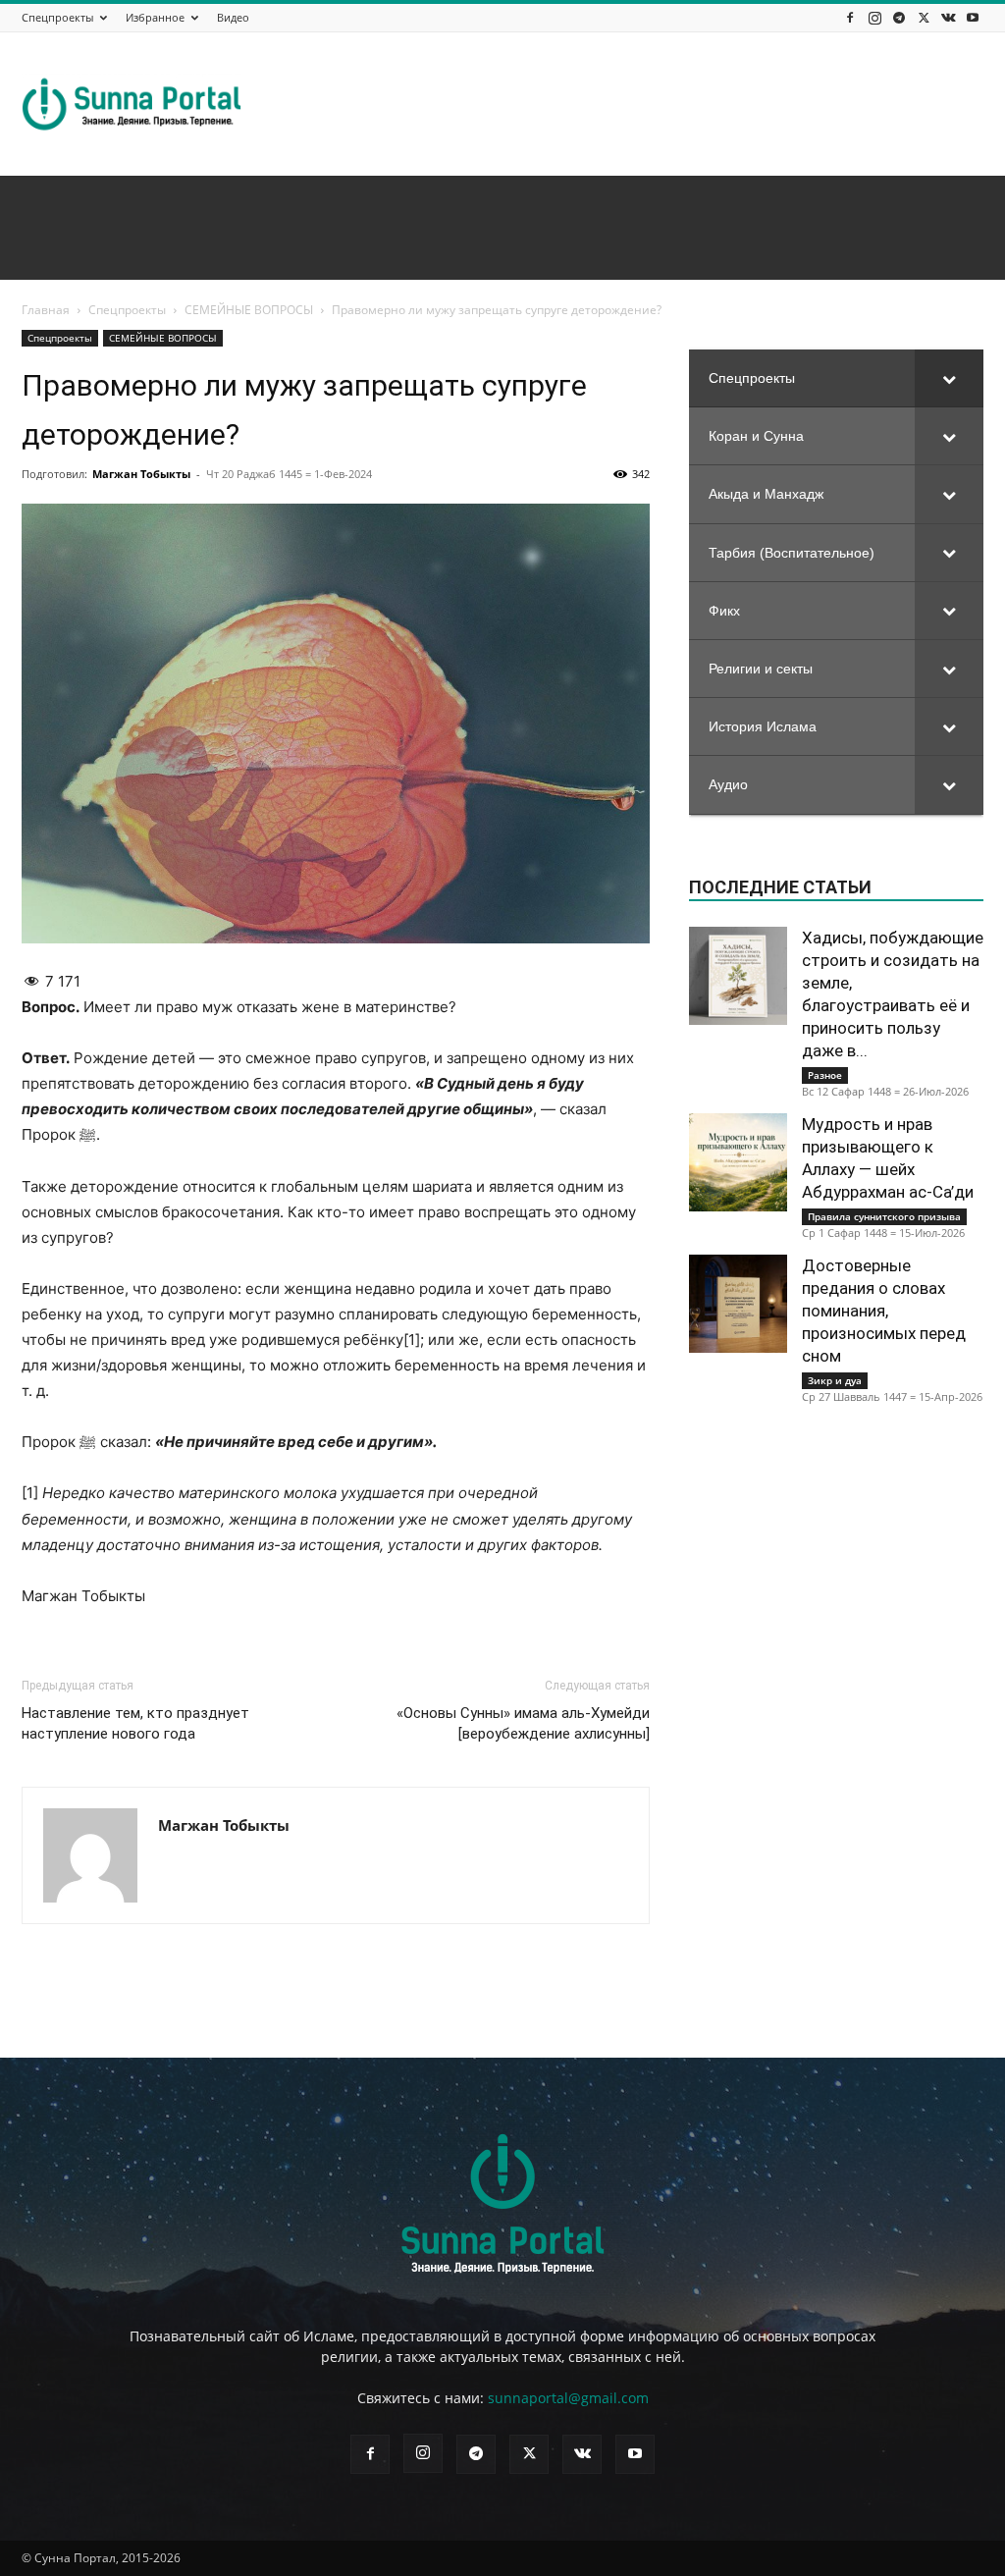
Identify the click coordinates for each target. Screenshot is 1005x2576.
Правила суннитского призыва (884, 1216)
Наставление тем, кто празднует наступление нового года (135, 1723)
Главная (46, 310)
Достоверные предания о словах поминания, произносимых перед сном (884, 1311)
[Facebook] (850, 17)
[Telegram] (899, 17)
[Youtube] (973, 17)
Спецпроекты (57, 17)
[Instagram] (874, 17)
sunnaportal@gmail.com (568, 2398)
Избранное (155, 17)
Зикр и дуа (835, 1380)
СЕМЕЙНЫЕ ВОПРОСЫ (249, 310)
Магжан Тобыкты (141, 474)
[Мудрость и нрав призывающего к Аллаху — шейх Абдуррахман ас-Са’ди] (738, 1162)
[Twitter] (924, 17)
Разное (825, 1075)
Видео (233, 17)
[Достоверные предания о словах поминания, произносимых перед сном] (738, 1304)
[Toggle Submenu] (949, 378)
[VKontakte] (948, 17)
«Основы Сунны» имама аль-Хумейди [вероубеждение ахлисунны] (523, 1723)
